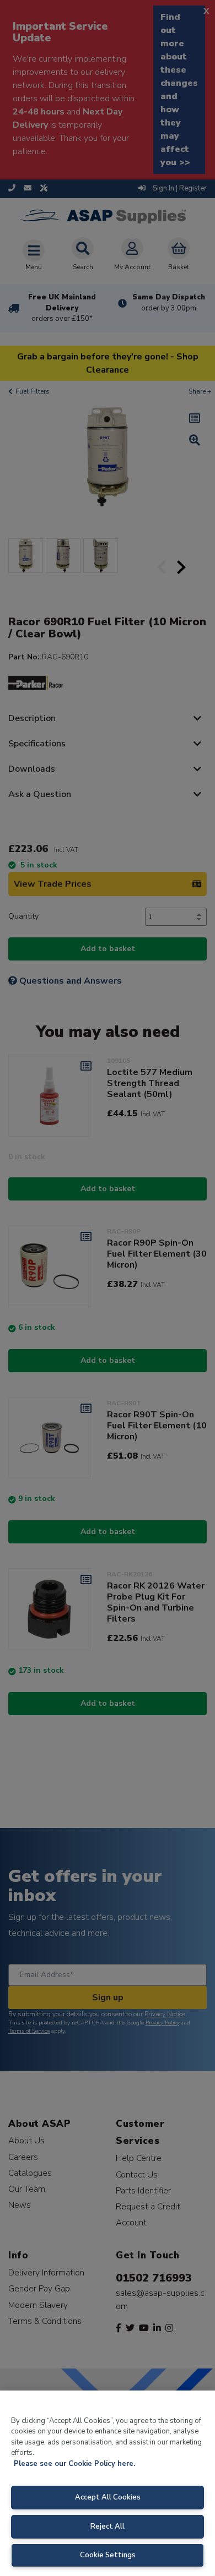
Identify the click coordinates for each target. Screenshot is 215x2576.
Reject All (108, 2526)
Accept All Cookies (108, 2497)
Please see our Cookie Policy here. (74, 2464)
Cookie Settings (108, 2555)
